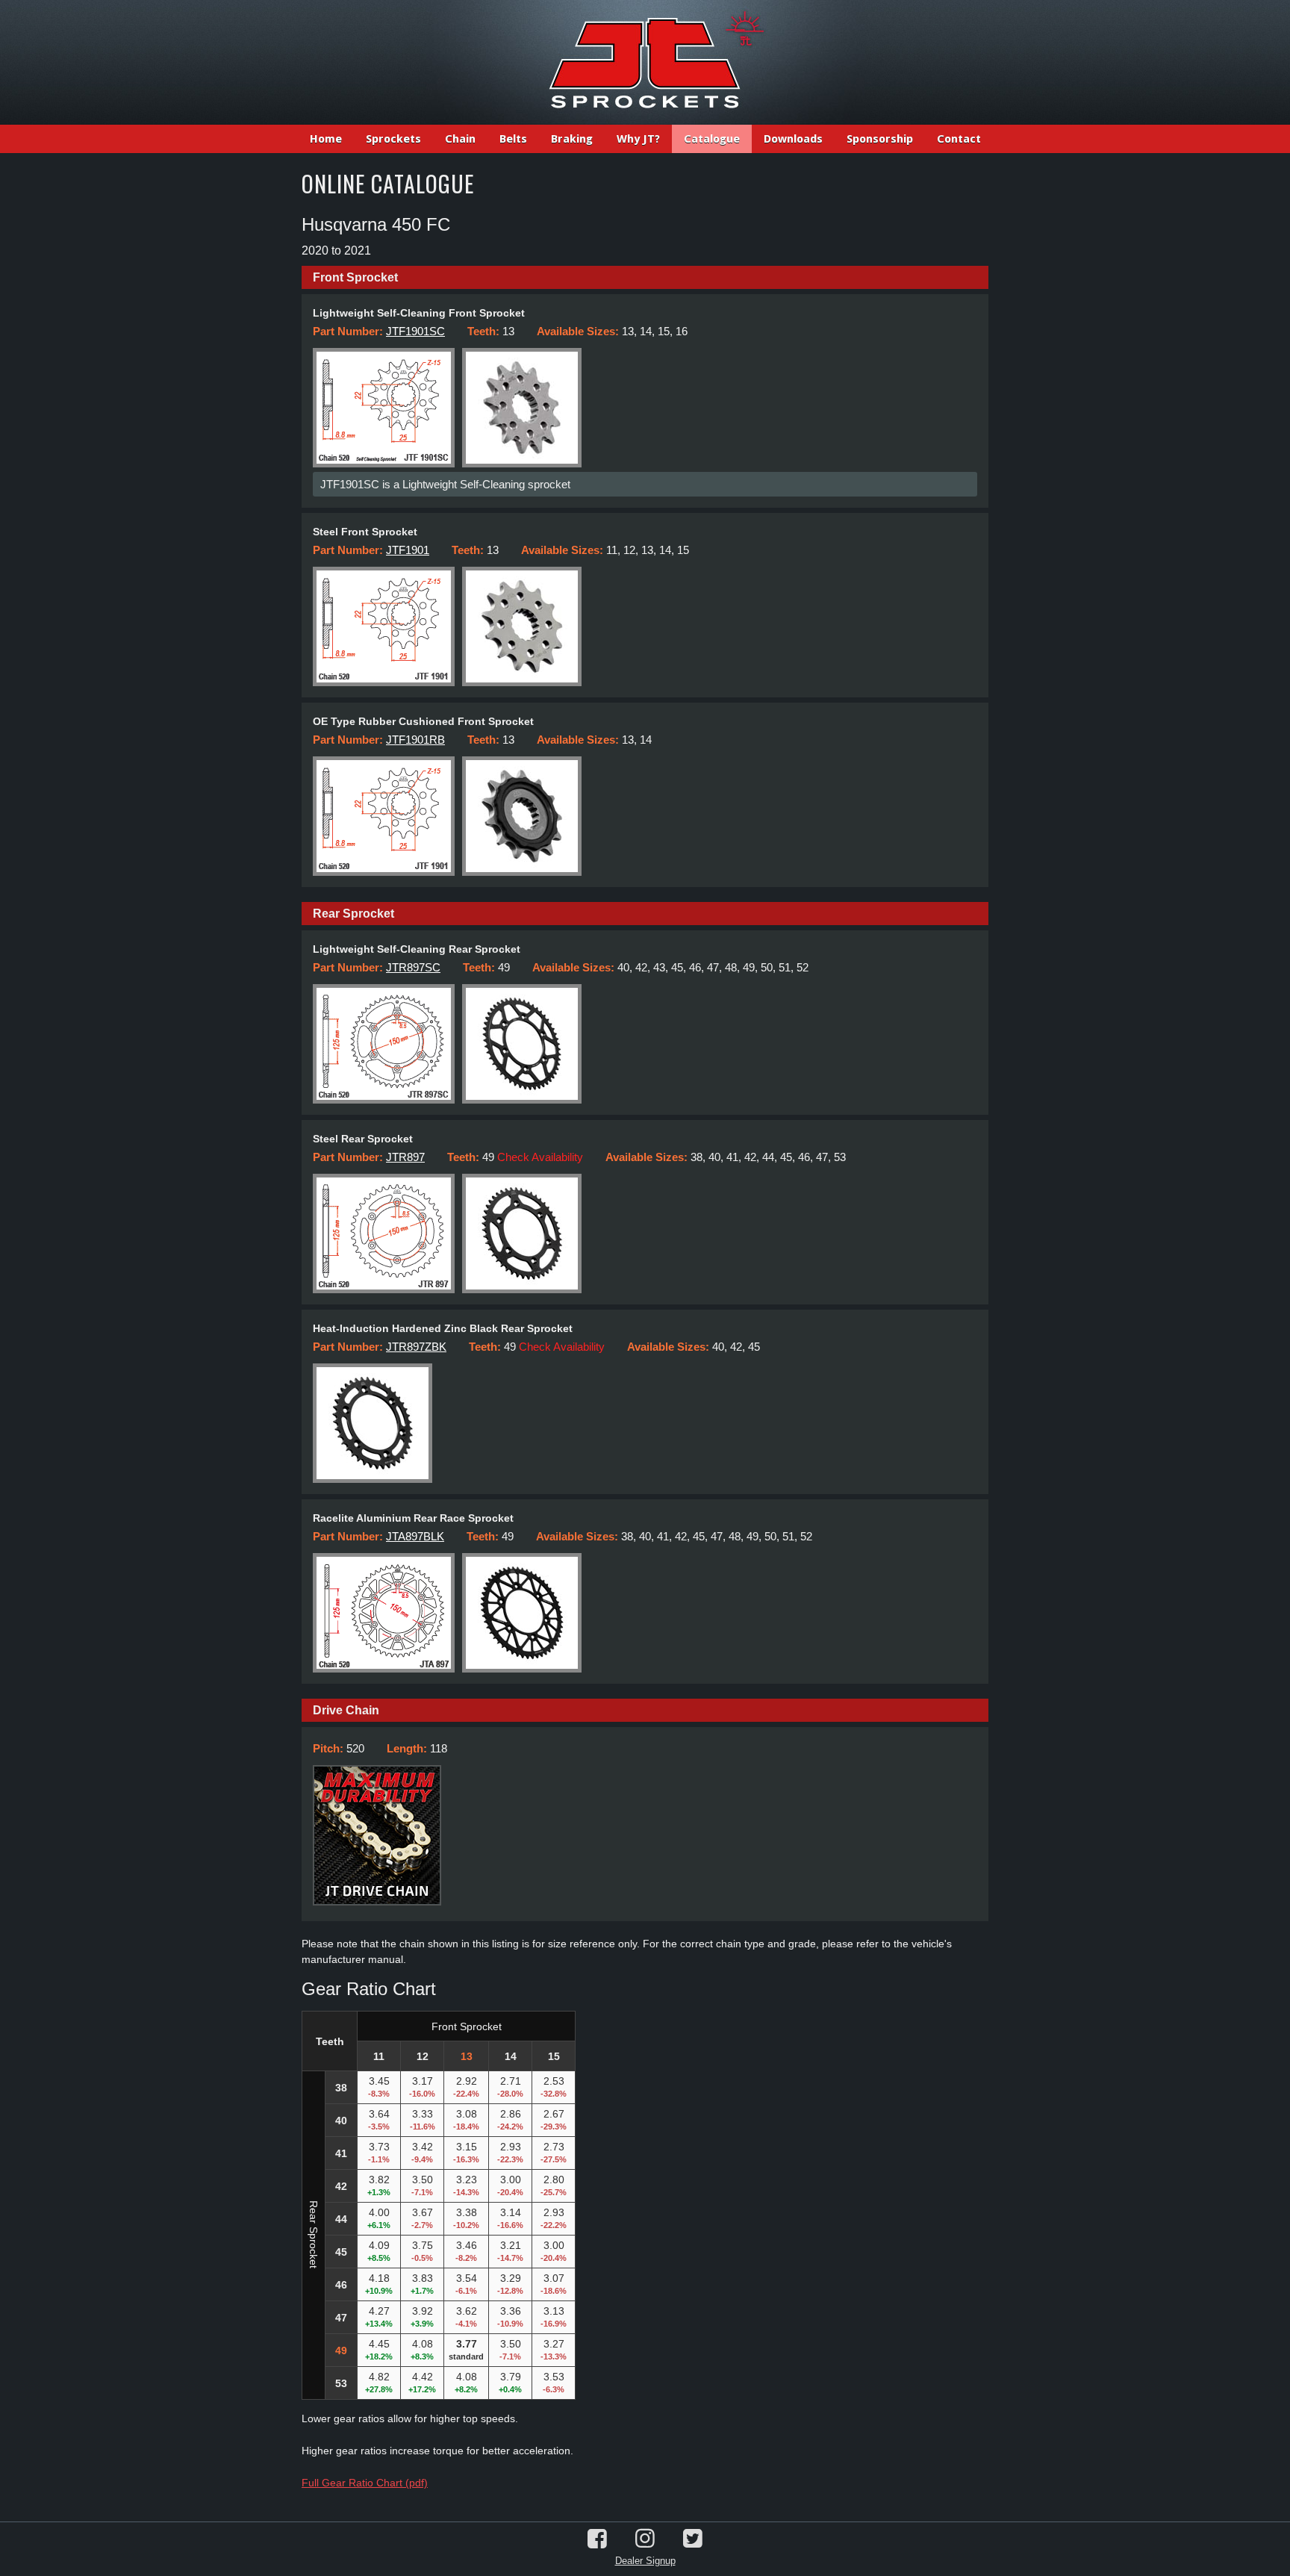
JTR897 (405, 1157)
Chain (460, 139)
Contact (959, 139)
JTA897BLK (415, 1536)
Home (326, 139)
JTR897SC (413, 967)
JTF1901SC (415, 331)
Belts (513, 139)
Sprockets (393, 139)
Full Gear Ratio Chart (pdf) (365, 2483)
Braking (572, 139)
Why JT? (638, 139)
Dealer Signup (645, 2561)
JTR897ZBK (416, 1347)
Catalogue (712, 139)
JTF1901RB (415, 740)
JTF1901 (408, 550)
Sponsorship (880, 139)
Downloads (793, 139)
